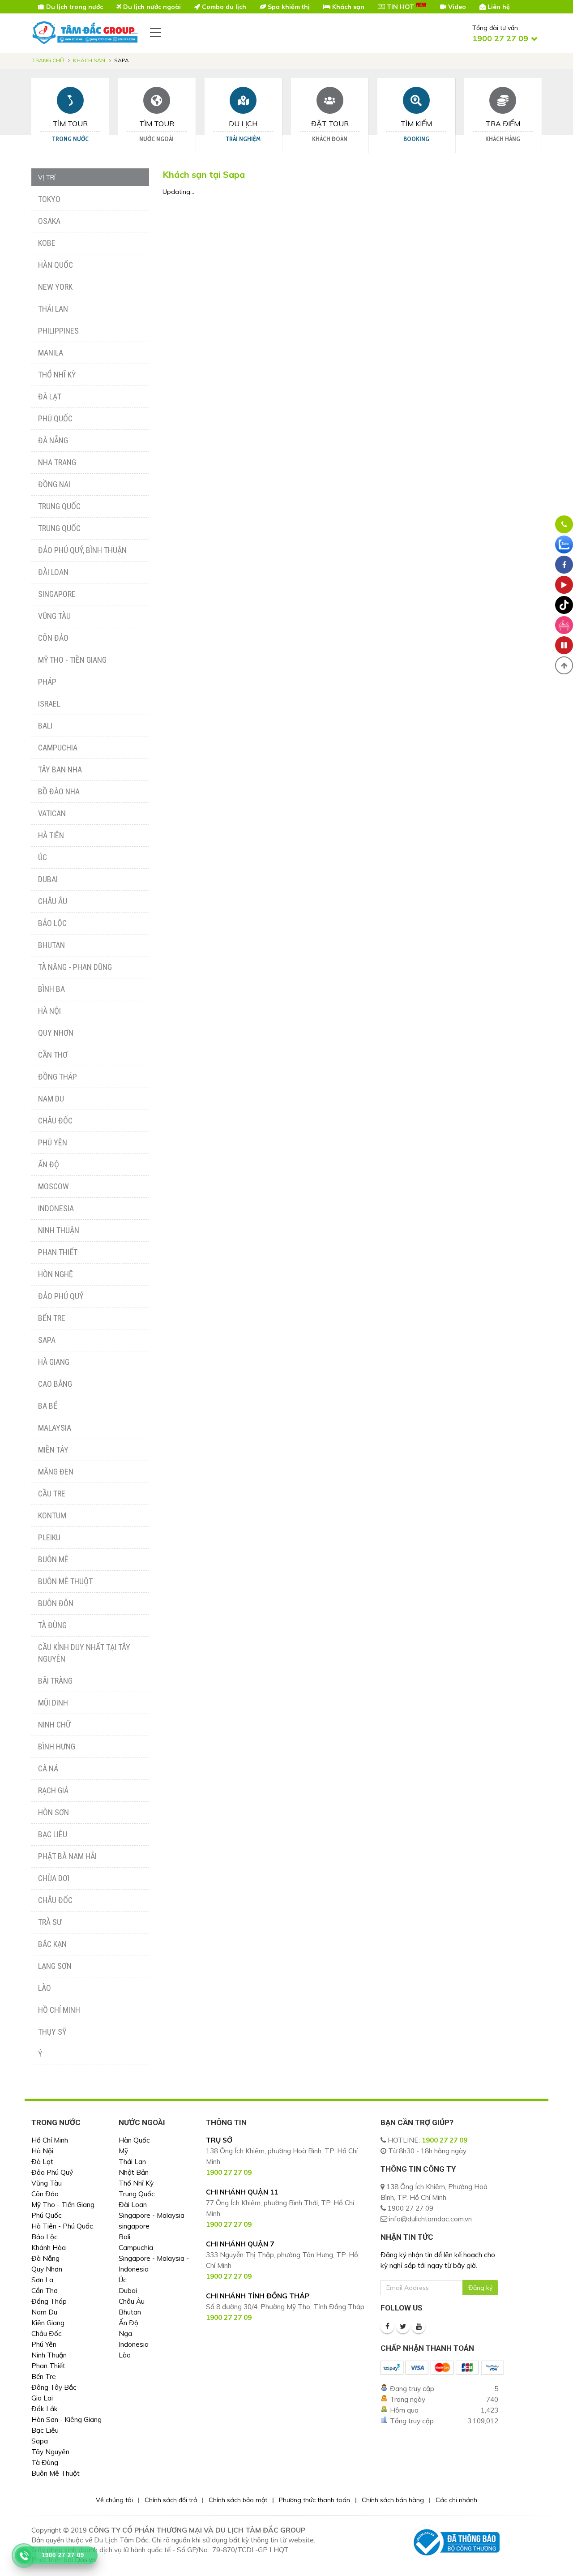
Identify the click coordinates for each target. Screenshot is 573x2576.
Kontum (52, 1515)
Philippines (58, 331)
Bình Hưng (57, 1747)
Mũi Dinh (53, 1703)
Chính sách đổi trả (171, 2500)
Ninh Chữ (54, 1725)
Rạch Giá (53, 1790)
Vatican (52, 813)
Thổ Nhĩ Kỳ (57, 375)
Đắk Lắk (45, 2409)
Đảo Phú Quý (61, 1296)
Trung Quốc (59, 506)
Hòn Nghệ (56, 1274)
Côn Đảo (53, 638)
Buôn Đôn (56, 1603)
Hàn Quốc (56, 265)
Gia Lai (42, 2398)
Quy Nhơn (56, 1033)
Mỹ (123, 2151)
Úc (43, 857)
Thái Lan (53, 309)
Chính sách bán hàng (393, 2500)
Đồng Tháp (58, 1077)
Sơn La (42, 2280)
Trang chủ (48, 60)
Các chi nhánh (456, 2500)
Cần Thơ (53, 1055)
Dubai (48, 879)
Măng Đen (56, 1472)
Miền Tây (53, 1450)
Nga (125, 2334)
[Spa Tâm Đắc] (564, 625)
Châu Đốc (55, 1121)
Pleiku (49, 1537)
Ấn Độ (49, 1164)
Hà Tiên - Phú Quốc (62, 2226)
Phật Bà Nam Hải (67, 1856)
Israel (49, 704)
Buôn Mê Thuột (65, 1581)
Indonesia (56, 1208)
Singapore (57, 594)
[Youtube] (419, 2327)
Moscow (53, 1186)
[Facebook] (387, 2327)
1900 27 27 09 (445, 2140)
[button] (564, 665)
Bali (45, 726)
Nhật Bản (134, 2172)
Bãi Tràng (55, 1681)
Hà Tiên (51, 835)
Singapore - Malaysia (152, 2215)
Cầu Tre (52, 1494)
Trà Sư (50, 1922)
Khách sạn (89, 60)
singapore (134, 2226)
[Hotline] (564, 524)
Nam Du (51, 1099)
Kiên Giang (48, 2323)
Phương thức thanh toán (314, 2500)
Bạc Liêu (53, 1834)
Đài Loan (53, 572)
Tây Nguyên (50, 2452)
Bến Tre (52, 1318)
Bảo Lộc (52, 923)
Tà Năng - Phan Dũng (75, 967)
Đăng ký (480, 2288)
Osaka (49, 221)
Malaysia (55, 1428)
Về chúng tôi (114, 2500)
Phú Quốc (55, 418)
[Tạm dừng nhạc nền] (564, 645)
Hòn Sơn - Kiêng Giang (66, 2420)
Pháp (47, 682)
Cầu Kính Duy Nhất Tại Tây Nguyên (84, 1653)
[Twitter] (403, 2327)
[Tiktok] (564, 605)
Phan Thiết (58, 1252)
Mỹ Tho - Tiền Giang (72, 660)
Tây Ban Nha (60, 769)
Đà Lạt (50, 396)
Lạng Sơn (55, 1966)
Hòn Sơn (53, 1812)
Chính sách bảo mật (238, 2500)
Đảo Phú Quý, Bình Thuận (82, 550)
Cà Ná (48, 1768)
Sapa (47, 1340)
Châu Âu (53, 901)
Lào (45, 1988)
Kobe (47, 243)
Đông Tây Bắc (54, 2387)
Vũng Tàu (54, 616)
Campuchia (58, 748)
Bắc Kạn (52, 1944)
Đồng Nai (54, 484)
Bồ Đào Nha (59, 791)
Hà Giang (54, 1362)
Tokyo (49, 199)
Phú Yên (53, 1142)
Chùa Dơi (54, 1878)
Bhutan (51, 945)
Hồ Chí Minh (59, 2010)
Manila (51, 353)
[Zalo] (564, 544)
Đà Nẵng (53, 440)
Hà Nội (49, 1011)
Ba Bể (48, 1406)
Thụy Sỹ (52, 2032)
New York (55, 287)
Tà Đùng (52, 1625)
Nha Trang (57, 462)
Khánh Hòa (49, 2248)
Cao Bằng (55, 1384)
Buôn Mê (53, 1559)
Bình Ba (51, 989)
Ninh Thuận (59, 1230)
